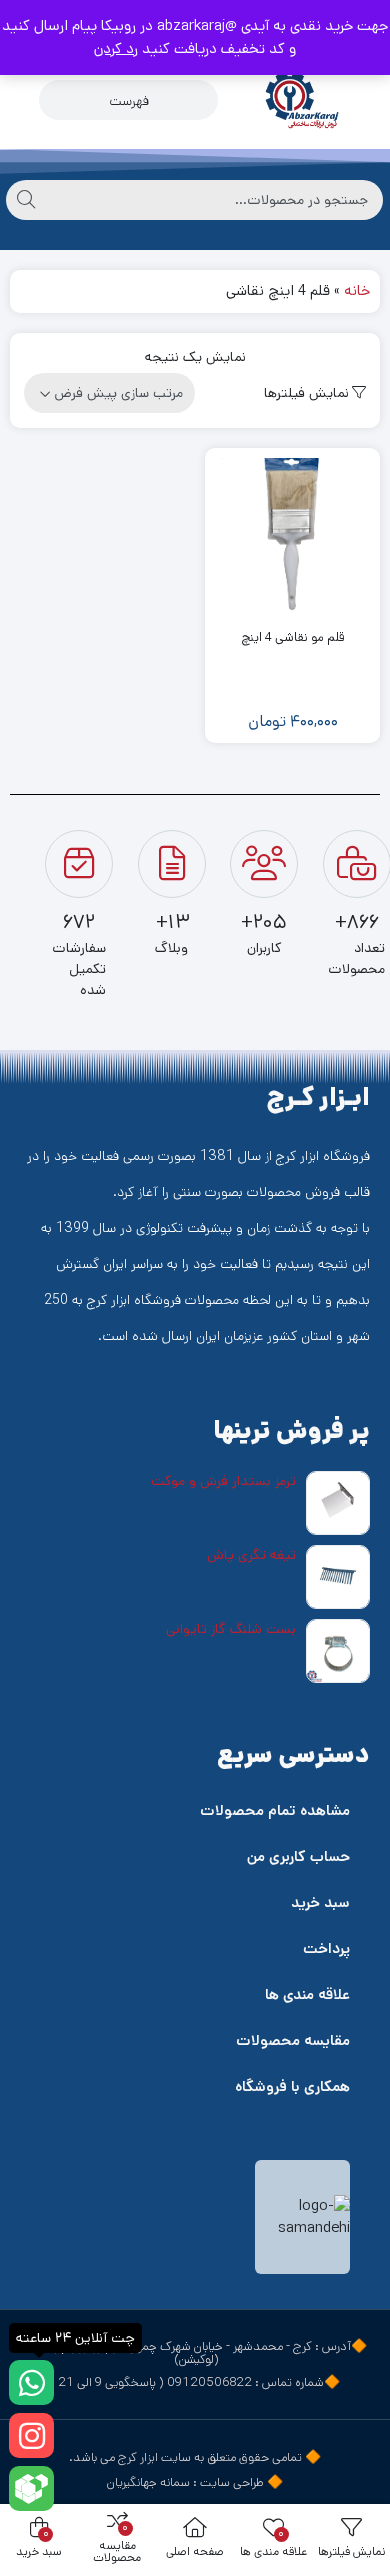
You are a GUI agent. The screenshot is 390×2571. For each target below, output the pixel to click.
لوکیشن (196, 2359)
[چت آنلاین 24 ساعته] (31, 2382)
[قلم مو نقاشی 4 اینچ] (292, 535)
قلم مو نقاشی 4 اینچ (292, 637)
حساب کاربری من (298, 1856)
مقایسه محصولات (293, 2040)
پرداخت (326, 1948)
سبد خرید (320, 1902)
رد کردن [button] (116, 48)
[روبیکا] (31, 2488)
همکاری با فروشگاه (292, 2086)
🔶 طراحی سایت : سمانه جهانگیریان (195, 2482)
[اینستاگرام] (31, 2435)
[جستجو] (26, 200)
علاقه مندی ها (307, 1994)
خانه (357, 290)
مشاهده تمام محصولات (275, 1810)
